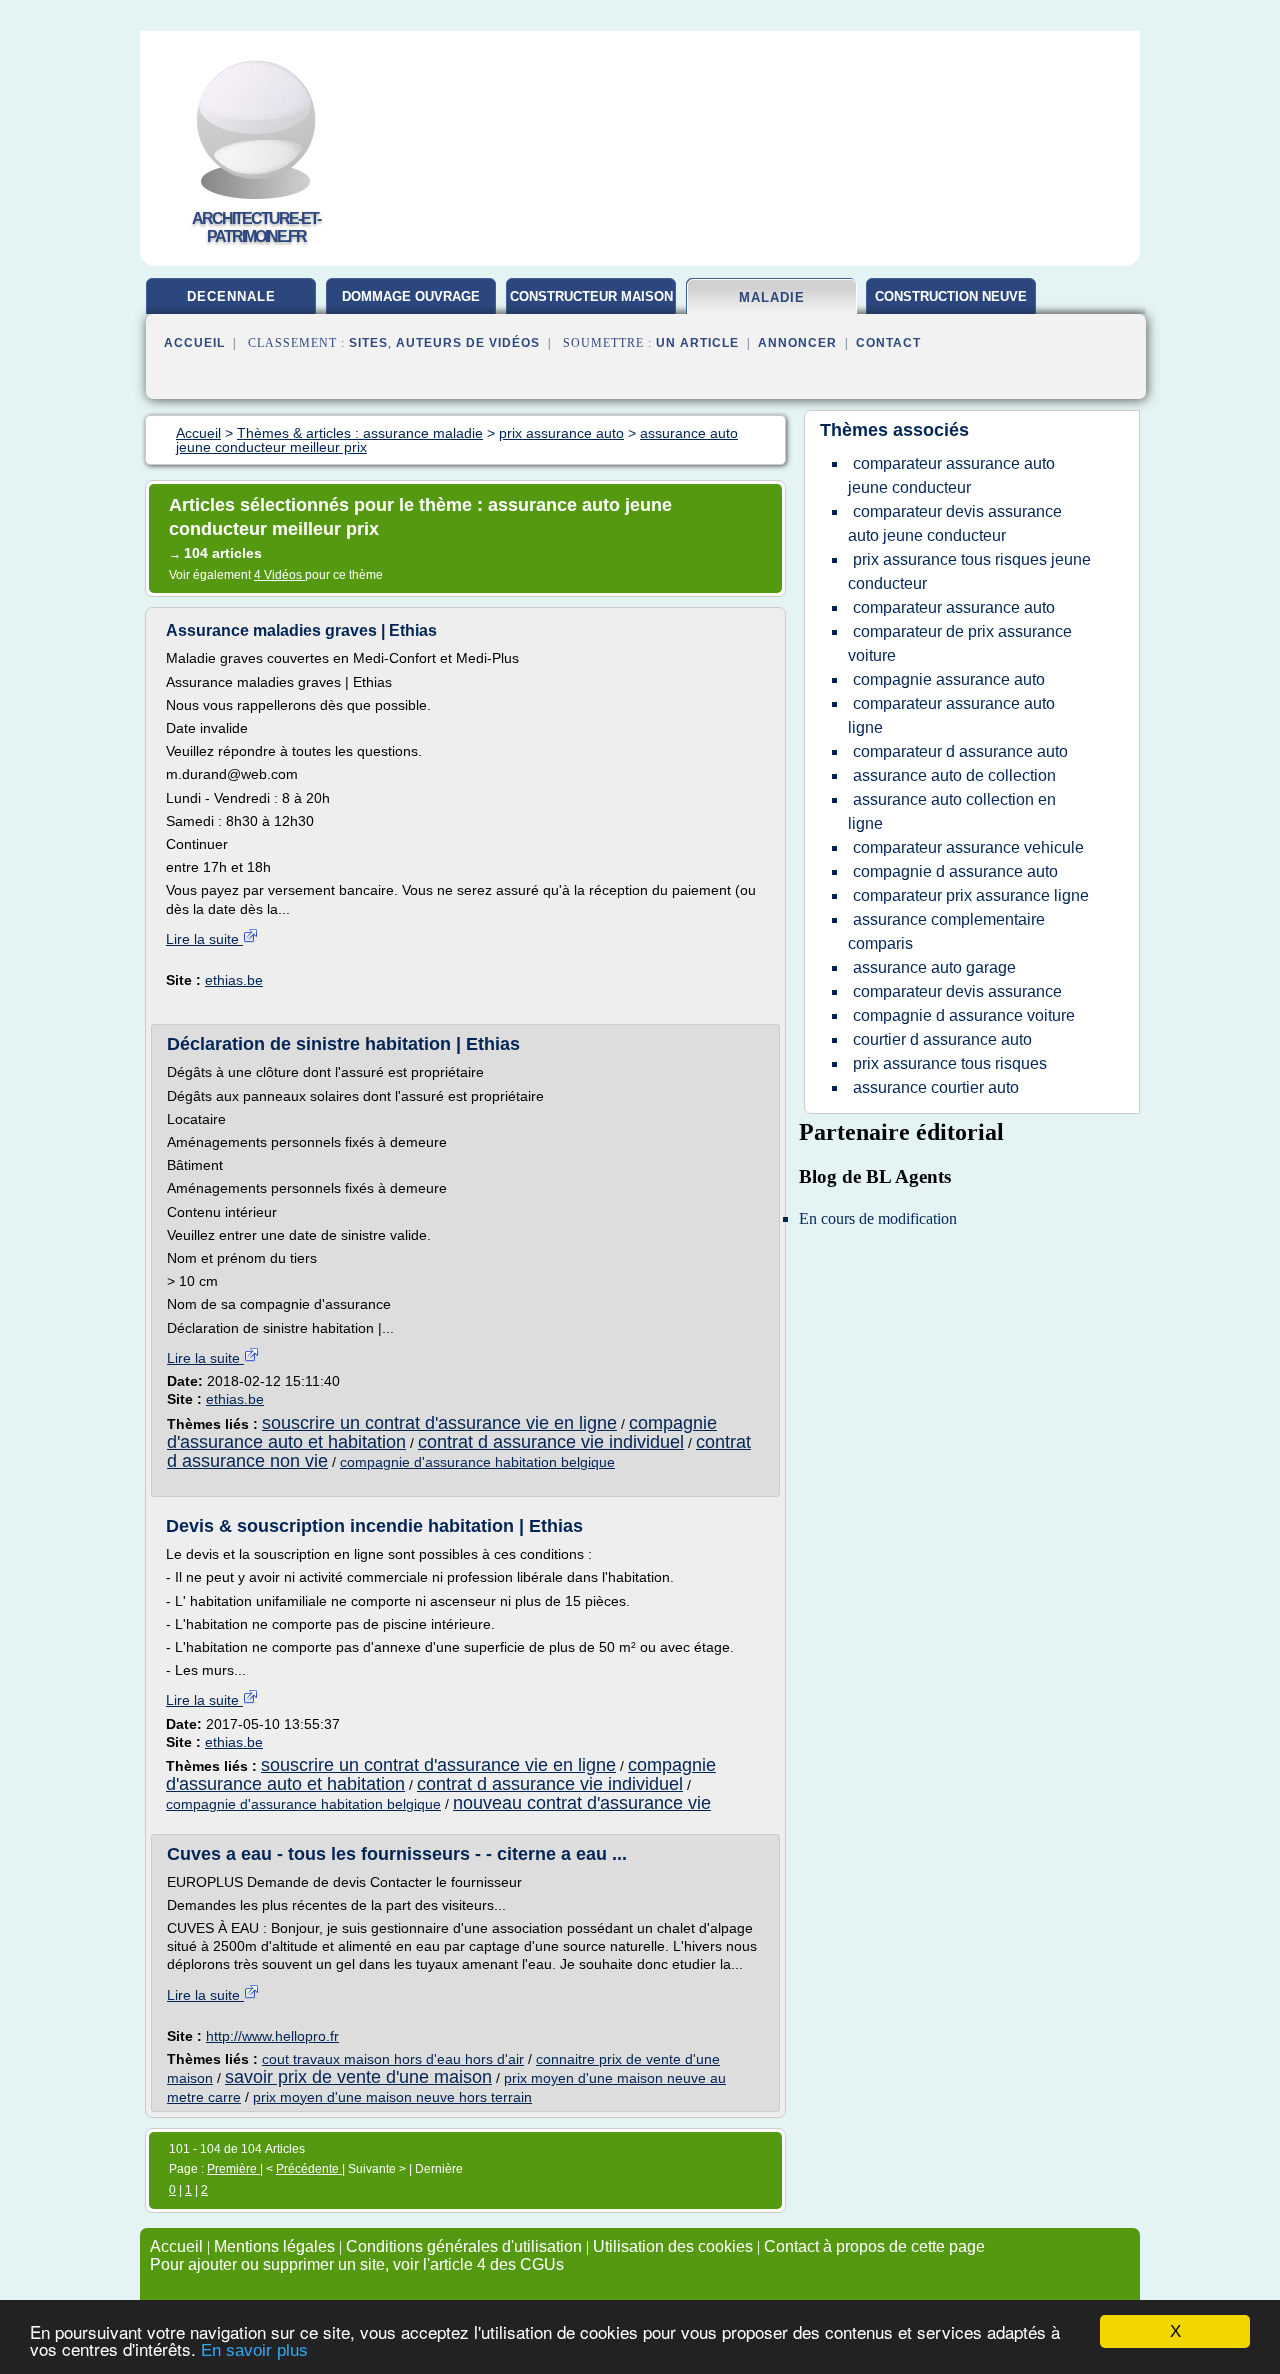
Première (233, 2169)
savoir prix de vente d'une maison (358, 2077)
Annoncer (797, 343)
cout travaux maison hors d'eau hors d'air (393, 2059)
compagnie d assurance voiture (964, 1015)
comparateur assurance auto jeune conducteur (951, 475)
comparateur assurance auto (954, 607)
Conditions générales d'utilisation (464, 2246)
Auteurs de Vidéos (468, 343)
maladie (772, 297)
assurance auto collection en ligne (952, 811)
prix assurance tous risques (950, 1063)
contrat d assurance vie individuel (551, 1442)
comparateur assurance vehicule (968, 847)
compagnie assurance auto (949, 679)
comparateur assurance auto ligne (951, 715)
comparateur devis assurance (957, 991)
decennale (231, 296)
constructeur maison (591, 296)
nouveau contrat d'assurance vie (582, 1803)
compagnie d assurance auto (955, 871)
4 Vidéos (279, 575)
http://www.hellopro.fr (272, 2036)
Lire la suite (204, 939)
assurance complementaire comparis (946, 931)
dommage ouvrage (411, 296)
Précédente (309, 2169)
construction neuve (951, 296)
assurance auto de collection (954, 775)
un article (697, 343)
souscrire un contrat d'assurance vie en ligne (439, 1423)
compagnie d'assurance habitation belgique (477, 1462)
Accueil (194, 343)
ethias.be (234, 980)
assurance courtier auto (936, 1087)
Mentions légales (274, 2246)
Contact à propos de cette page (874, 2246)
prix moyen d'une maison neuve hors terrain (392, 2097)
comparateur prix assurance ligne (971, 895)
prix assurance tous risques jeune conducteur (969, 571)
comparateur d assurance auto (960, 751)
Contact (888, 343)
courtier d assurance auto (942, 1039)
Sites (368, 343)
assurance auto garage (934, 967)
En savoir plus (254, 2350)
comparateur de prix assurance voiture (960, 643)
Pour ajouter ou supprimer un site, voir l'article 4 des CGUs (357, 2264)
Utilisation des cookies (673, 2246)
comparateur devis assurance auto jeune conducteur (955, 523)
